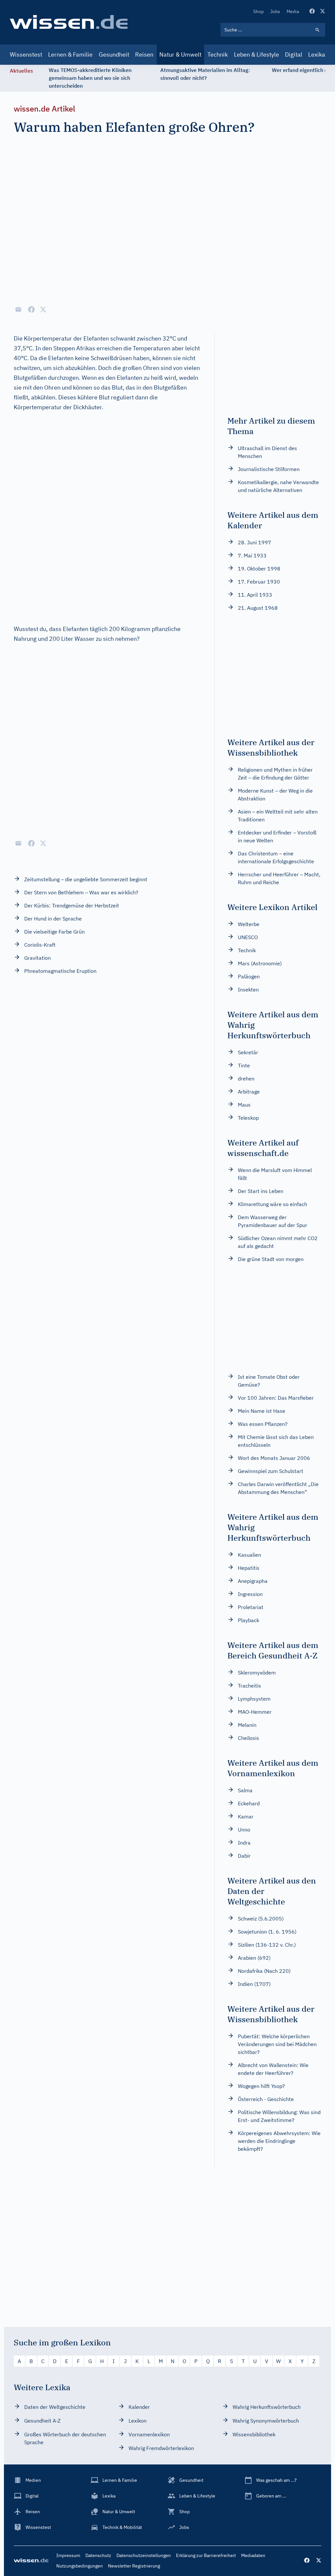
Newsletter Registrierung (134, 2566)
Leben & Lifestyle (256, 54)
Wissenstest (26, 54)
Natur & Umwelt (180, 54)
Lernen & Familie (70, 54)
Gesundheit (114, 54)
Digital (294, 54)
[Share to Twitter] (43, 309)
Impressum (68, 2555)
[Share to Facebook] (31, 309)
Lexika (317, 54)
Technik (218, 54)
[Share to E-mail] (18, 309)
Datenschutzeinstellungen (144, 2555)
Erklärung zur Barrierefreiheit (206, 2555)
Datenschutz (98, 2555)
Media (293, 11)
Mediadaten (253, 2555)
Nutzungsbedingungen (79, 2566)
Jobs (275, 11)
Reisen (144, 54)
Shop (258, 11)
